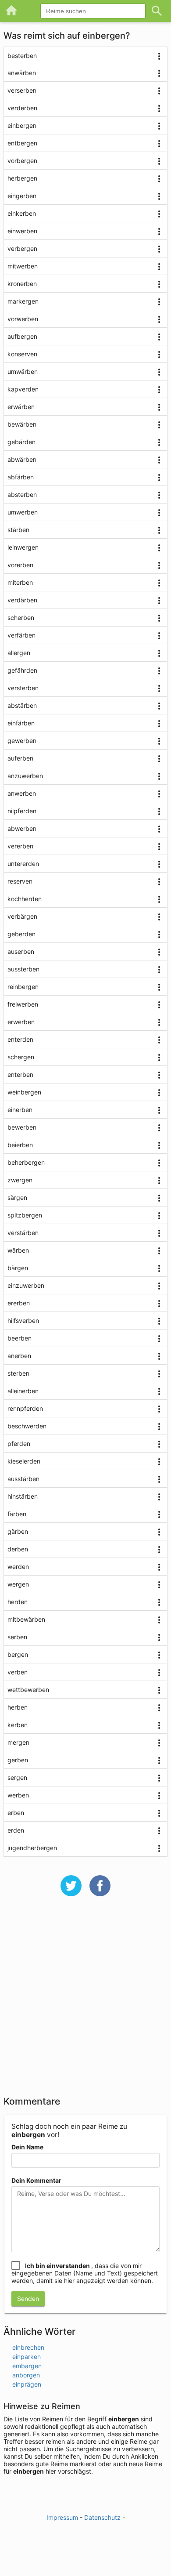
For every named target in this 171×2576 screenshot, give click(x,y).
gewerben (22, 741)
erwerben (21, 1022)
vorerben (20, 565)
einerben (20, 1110)
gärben (18, 1531)
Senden (28, 2299)
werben (18, 1795)
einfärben (21, 723)
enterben (20, 1074)
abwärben (22, 459)
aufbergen (22, 336)
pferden (19, 1444)
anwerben (22, 793)
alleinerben (23, 1391)
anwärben (22, 73)
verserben (22, 90)
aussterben (23, 969)
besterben (22, 56)
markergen (23, 301)
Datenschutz (102, 2517)
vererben (20, 846)
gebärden (21, 442)
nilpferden (22, 811)
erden (16, 1830)
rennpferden (25, 1408)
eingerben (22, 196)
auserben (21, 951)
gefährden (22, 670)
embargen (27, 2366)
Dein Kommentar (36, 2180)
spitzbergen (25, 1215)
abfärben (21, 477)
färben (17, 1514)
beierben (20, 1145)
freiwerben (23, 1004)
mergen (18, 1742)
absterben (22, 495)
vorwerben (23, 319)
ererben (19, 1303)
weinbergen (24, 1092)
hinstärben (23, 1496)
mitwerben (23, 266)
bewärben (22, 424)
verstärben (23, 1233)
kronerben (22, 284)
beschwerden (27, 1426)
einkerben (22, 213)
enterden (20, 1039)
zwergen (20, 1180)
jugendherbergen (32, 1848)
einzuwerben (26, 1285)
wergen (18, 1584)
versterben (23, 688)
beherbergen (26, 1162)
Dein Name (27, 2147)
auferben (20, 758)
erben (16, 1813)
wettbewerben (28, 1690)
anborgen (26, 2375)
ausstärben (23, 1479)
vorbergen (22, 161)
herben (18, 1707)
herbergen (22, 178)
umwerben (23, 512)
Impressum (62, 2517)
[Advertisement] (85, 2002)
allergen (19, 653)
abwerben (22, 828)
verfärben (21, 635)
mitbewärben (26, 1619)
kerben (18, 1725)
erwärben (21, 407)
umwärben (23, 371)
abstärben (22, 705)
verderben (22, 108)
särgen (17, 1197)
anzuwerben (25, 776)
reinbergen (23, 987)
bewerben (22, 1127)
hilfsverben (23, 1321)
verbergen (22, 248)
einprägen (27, 2384)
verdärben (22, 600)
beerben (20, 1338)
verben (18, 1672)
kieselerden (24, 1461)
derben (18, 1549)
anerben (19, 1356)
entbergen (22, 143)
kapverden (23, 389)
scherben (21, 618)
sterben (18, 1373)
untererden (23, 864)
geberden (21, 934)
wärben (18, 1250)
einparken (27, 2357)
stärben (18, 530)
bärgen (18, 1268)
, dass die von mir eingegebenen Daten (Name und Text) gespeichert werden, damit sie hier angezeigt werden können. (85, 2273)
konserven (22, 354)
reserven (20, 881)
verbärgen (22, 916)
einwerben (22, 231)
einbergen (22, 125)
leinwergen (23, 547)
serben (17, 1637)
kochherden (25, 899)
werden (18, 1567)
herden (18, 1602)
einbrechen (28, 2347)
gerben (18, 1760)
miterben (20, 582)
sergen (17, 1777)
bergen (18, 1654)
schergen (21, 1057)
